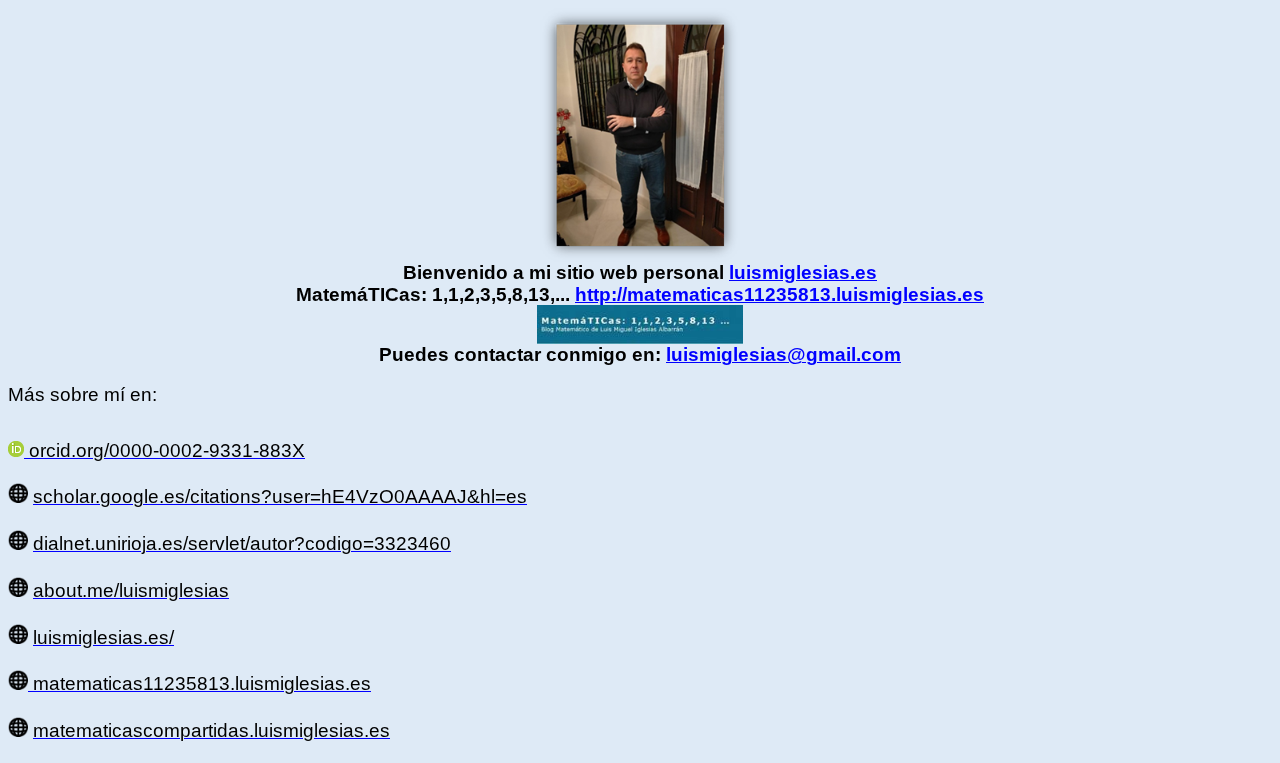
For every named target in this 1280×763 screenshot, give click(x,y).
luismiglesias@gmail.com (783, 354)
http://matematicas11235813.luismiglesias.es (779, 294)
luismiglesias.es (803, 272)
